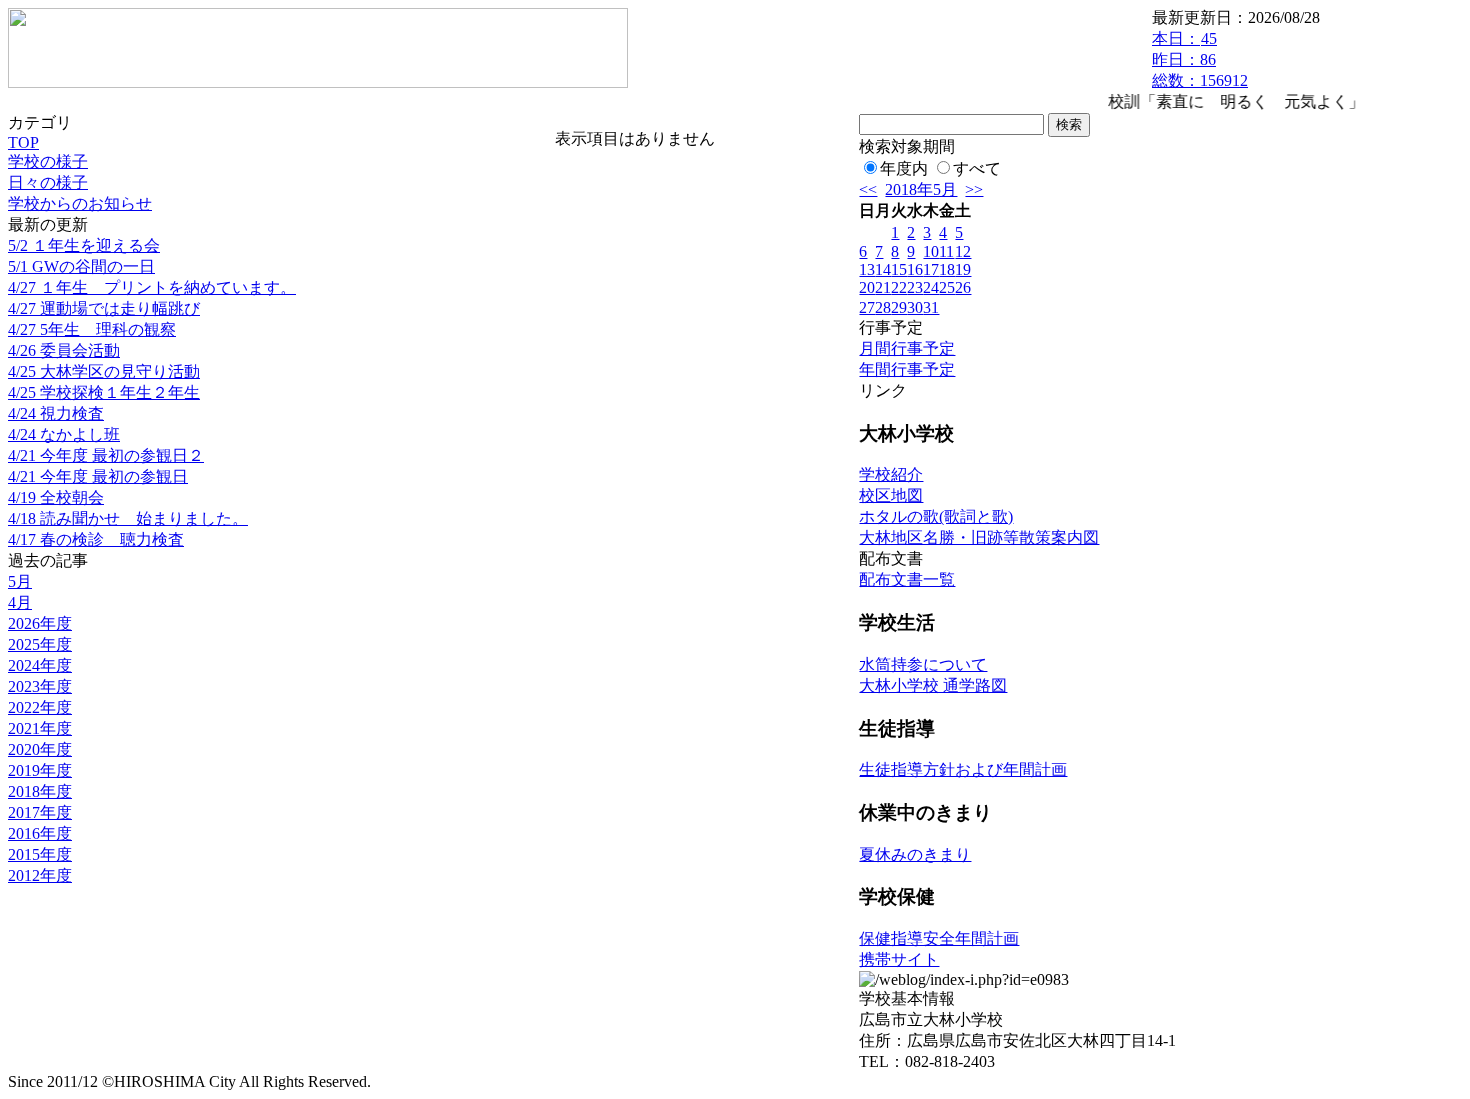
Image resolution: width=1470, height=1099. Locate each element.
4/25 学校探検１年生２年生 (104, 392)
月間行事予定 (907, 348)
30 (915, 307)
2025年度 (40, 644)
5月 (20, 581)
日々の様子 (48, 182)
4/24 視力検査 (56, 413)
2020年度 (40, 749)
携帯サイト (899, 959)
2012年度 (40, 875)
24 (931, 287)
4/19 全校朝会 (56, 497)
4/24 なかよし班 (64, 434)
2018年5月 (921, 189)
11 (946, 251)
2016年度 (40, 833)
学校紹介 (891, 474)
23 (915, 287)
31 (931, 307)
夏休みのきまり (915, 854)
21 (883, 287)
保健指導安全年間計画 (939, 938)
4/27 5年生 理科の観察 (92, 329)
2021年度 (40, 728)
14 (883, 269)
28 (883, 307)
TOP (23, 142)
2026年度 (40, 623)
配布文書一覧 (907, 579)
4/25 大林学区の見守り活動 (104, 371)
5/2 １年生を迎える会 (84, 245)
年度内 (904, 168)
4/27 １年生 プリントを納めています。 (152, 287)
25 (947, 287)
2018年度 (40, 791)
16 (915, 269)
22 (899, 287)
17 (931, 269)
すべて (977, 168)
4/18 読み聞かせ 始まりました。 (128, 518)
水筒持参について (923, 664)
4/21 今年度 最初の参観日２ (106, 455)
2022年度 (40, 707)
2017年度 (40, 812)
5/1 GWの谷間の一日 (81, 266)
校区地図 (891, 495)
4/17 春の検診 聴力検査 (96, 539)
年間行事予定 (907, 369)
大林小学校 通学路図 (933, 685)
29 (899, 307)
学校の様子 (48, 161)
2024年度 (40, 665)
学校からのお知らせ (80, 203)
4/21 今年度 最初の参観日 (98, 476)
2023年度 (40, 686)
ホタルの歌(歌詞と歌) (936, 516)
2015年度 (40, 854)
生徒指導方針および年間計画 (963, 769)
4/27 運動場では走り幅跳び (104, 308)
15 (899, 269)
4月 (20, 602)
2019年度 (40, 770)
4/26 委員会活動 (64, 350)
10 (931, 251)
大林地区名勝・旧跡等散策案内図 (979, 537)
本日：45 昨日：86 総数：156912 (1200, 59)
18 (947, 269)
